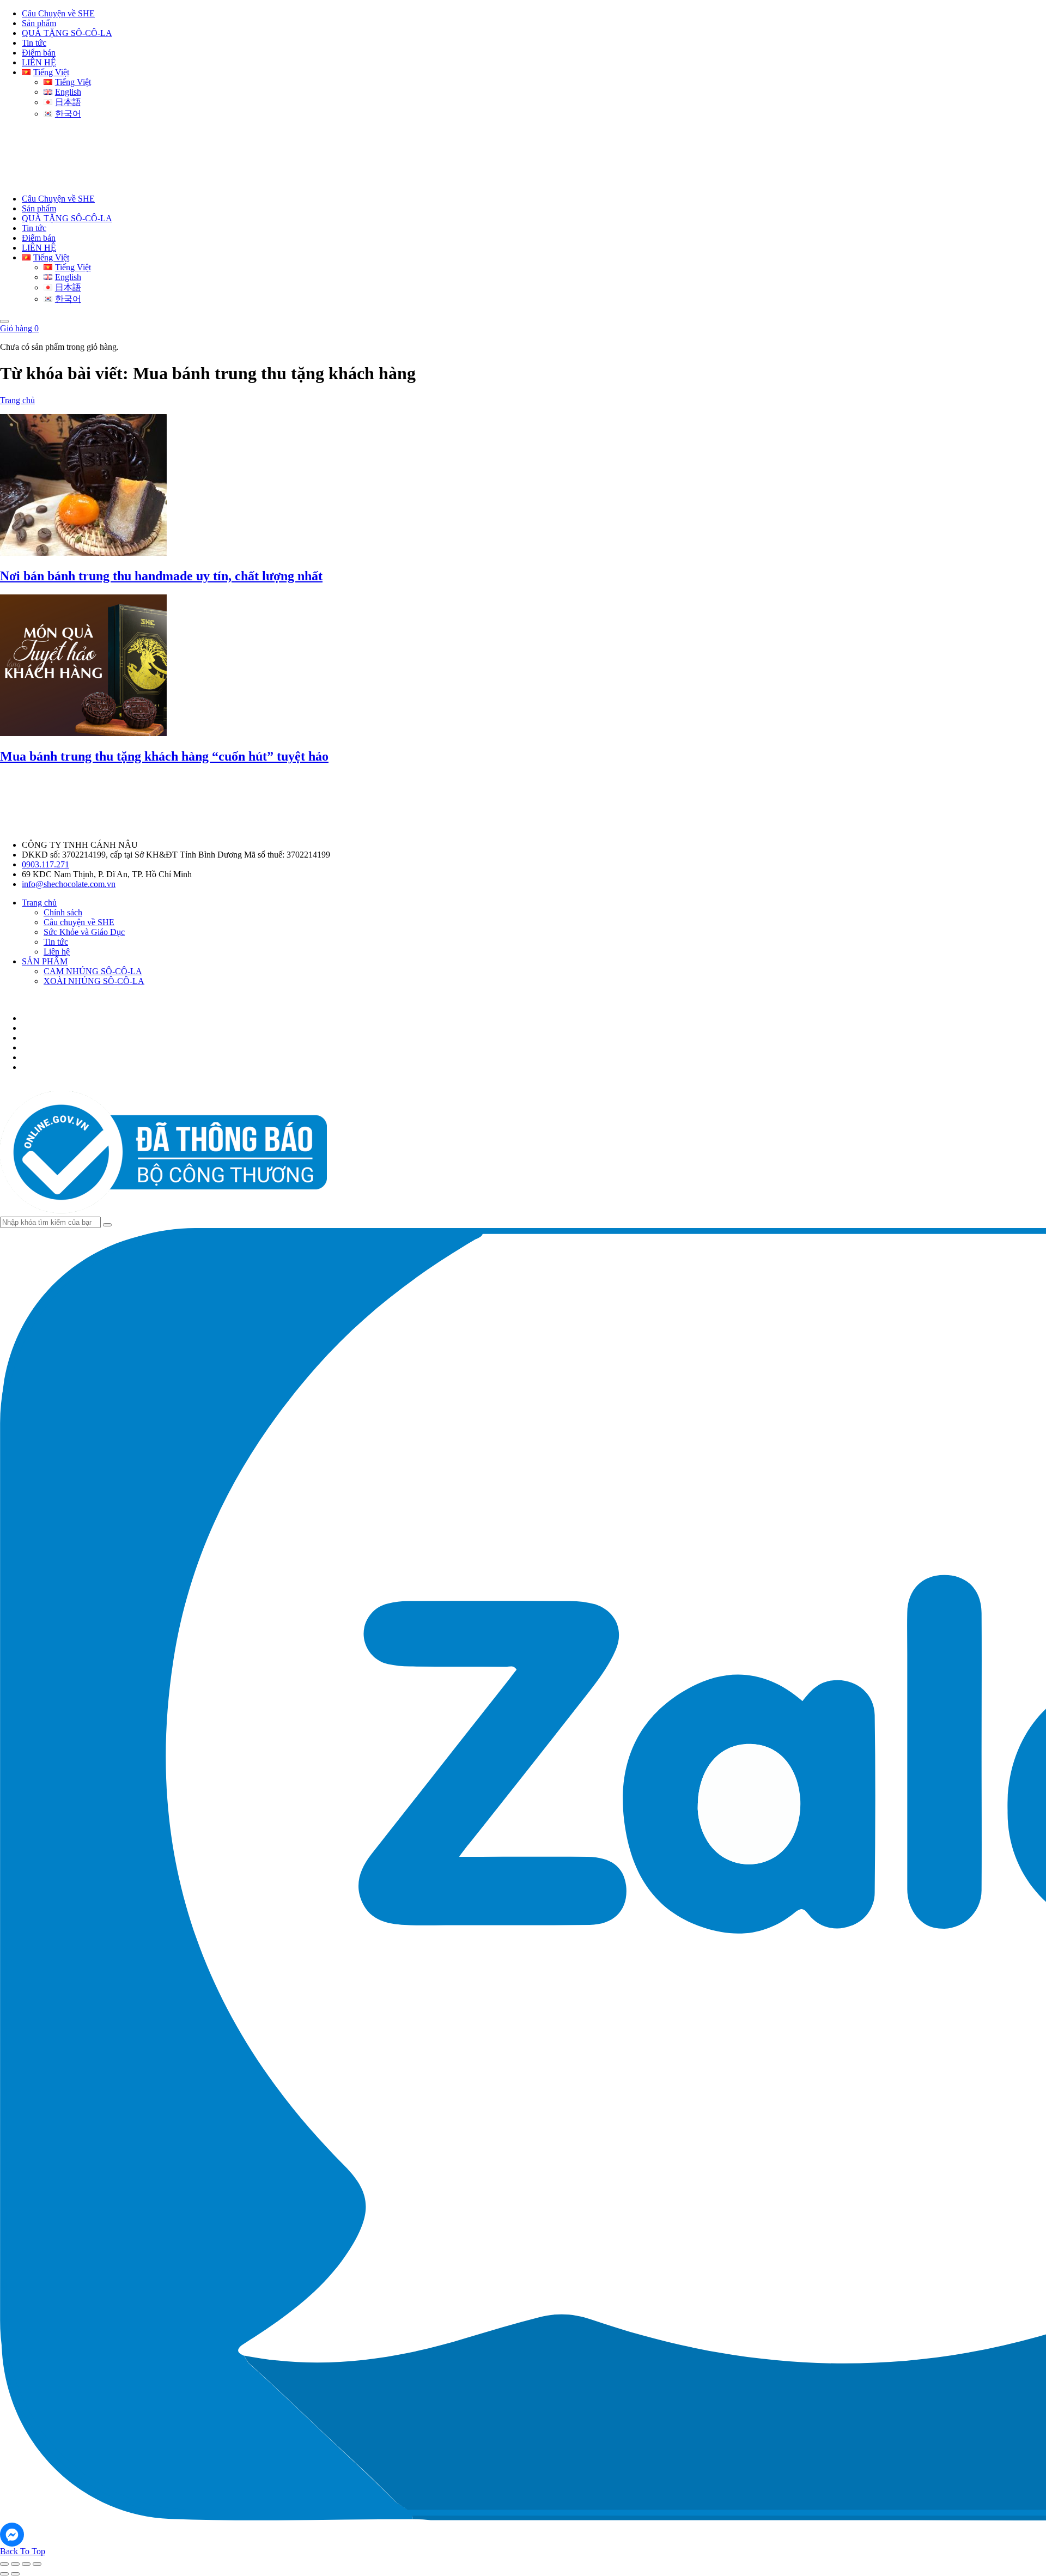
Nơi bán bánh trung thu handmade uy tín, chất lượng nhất (161, 576)
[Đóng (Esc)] (37, 2564)
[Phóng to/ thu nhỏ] (4, 2564)
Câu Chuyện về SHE (58, 13)
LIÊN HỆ (39, 62)
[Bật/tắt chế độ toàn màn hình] (15, 2564)
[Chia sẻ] (26, 2564)
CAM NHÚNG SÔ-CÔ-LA (93, 971)
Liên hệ (57, 952)
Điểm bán (39, 53)
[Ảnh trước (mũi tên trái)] (4, 2574)
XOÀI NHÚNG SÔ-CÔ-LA (94, 981)
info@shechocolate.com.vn (69, 884)
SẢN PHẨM (45, 961)
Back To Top (23, 2551)
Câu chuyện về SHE (79, 922)
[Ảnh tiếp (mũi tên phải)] (15, 2574)
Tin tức (34, 43)
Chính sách (63, 912)
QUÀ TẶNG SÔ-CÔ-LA (67, 33)
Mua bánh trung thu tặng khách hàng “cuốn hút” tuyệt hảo (164, 756)
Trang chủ (17, 400)
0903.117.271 (45, 864)
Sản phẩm (39, 23)
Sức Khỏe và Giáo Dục (84, 932)
